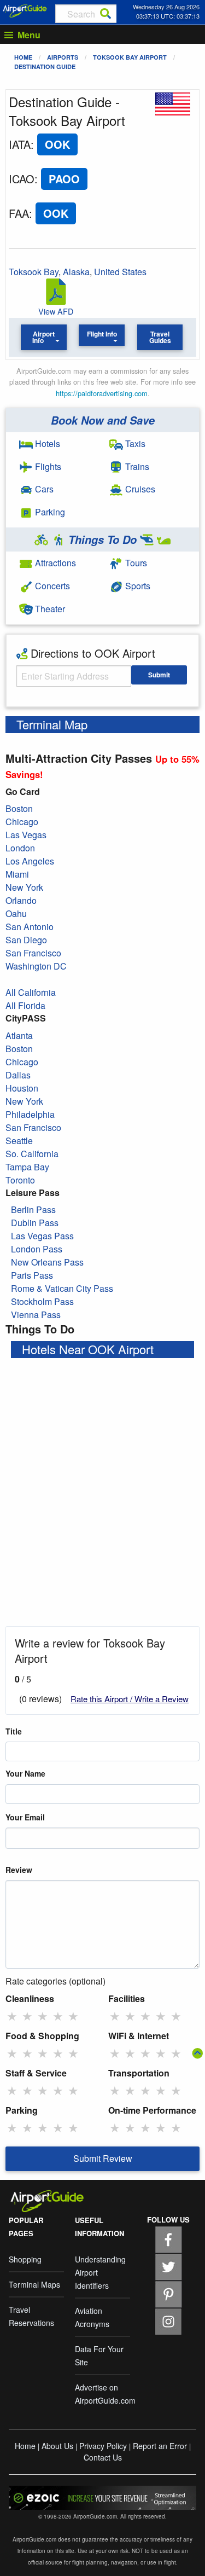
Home (23, 57)
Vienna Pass (36, 1315)
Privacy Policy (103, 2446)
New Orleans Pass (47, 1262)
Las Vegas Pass (42, 1236)
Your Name (25, 1773)
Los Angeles (30, 861)
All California (31, 992)
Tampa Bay (27, 1167)
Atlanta (19, 1035)
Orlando (21, 900)
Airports (63, 57)
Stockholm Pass (42, 1301)
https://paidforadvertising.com (102, 393)
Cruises (139, 489)
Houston (22, 1088)
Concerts (51, 586)
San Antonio (30, 927)
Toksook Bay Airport (130, 57)
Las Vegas (26, 835)
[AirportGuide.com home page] (25, 10)
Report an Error (160, 2446)
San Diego (26, 940)
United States (120, 272)
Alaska (76, 272)
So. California (32, 1154)
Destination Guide (45, 66)
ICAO (22, 179)
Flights (47, 466)
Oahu (16, 913)
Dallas (18, 1075)
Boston (19, 808)
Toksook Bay (34, 272)
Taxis (134, 443)
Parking (49, 512)
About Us (57, 2446)
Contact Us (103, 2457)
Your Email (25, 1817)
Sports (137, 586)
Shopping (25, 2259)
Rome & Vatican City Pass (62, 1288)
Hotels (46, 443)
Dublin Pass (35, 1223)
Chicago (22, 822)
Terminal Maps (34, 2284)
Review (19, 1870)
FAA (19, 213)
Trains (136, 466)
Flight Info (102, 334)
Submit (159, 675)
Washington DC (36, 966)
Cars (43, 489)
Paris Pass (32, 1275)
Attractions (54, 563)
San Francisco (33, 953)
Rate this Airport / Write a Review (130, 1699)
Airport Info (43, 337)
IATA (20, 144)
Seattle (19, 1141)
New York (24, 887)
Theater (49, 609)
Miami (17, 874)
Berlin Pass (33, 1209)
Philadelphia (30, 1114)
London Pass (37, 1249)
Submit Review (103, 2158)
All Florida (25, 1005)
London (20, 848)
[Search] (106, 14)
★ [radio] (12, 2016)
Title (14, 1731)
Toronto (20, 1180)
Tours (135, 563)
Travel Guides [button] (160, 337)
